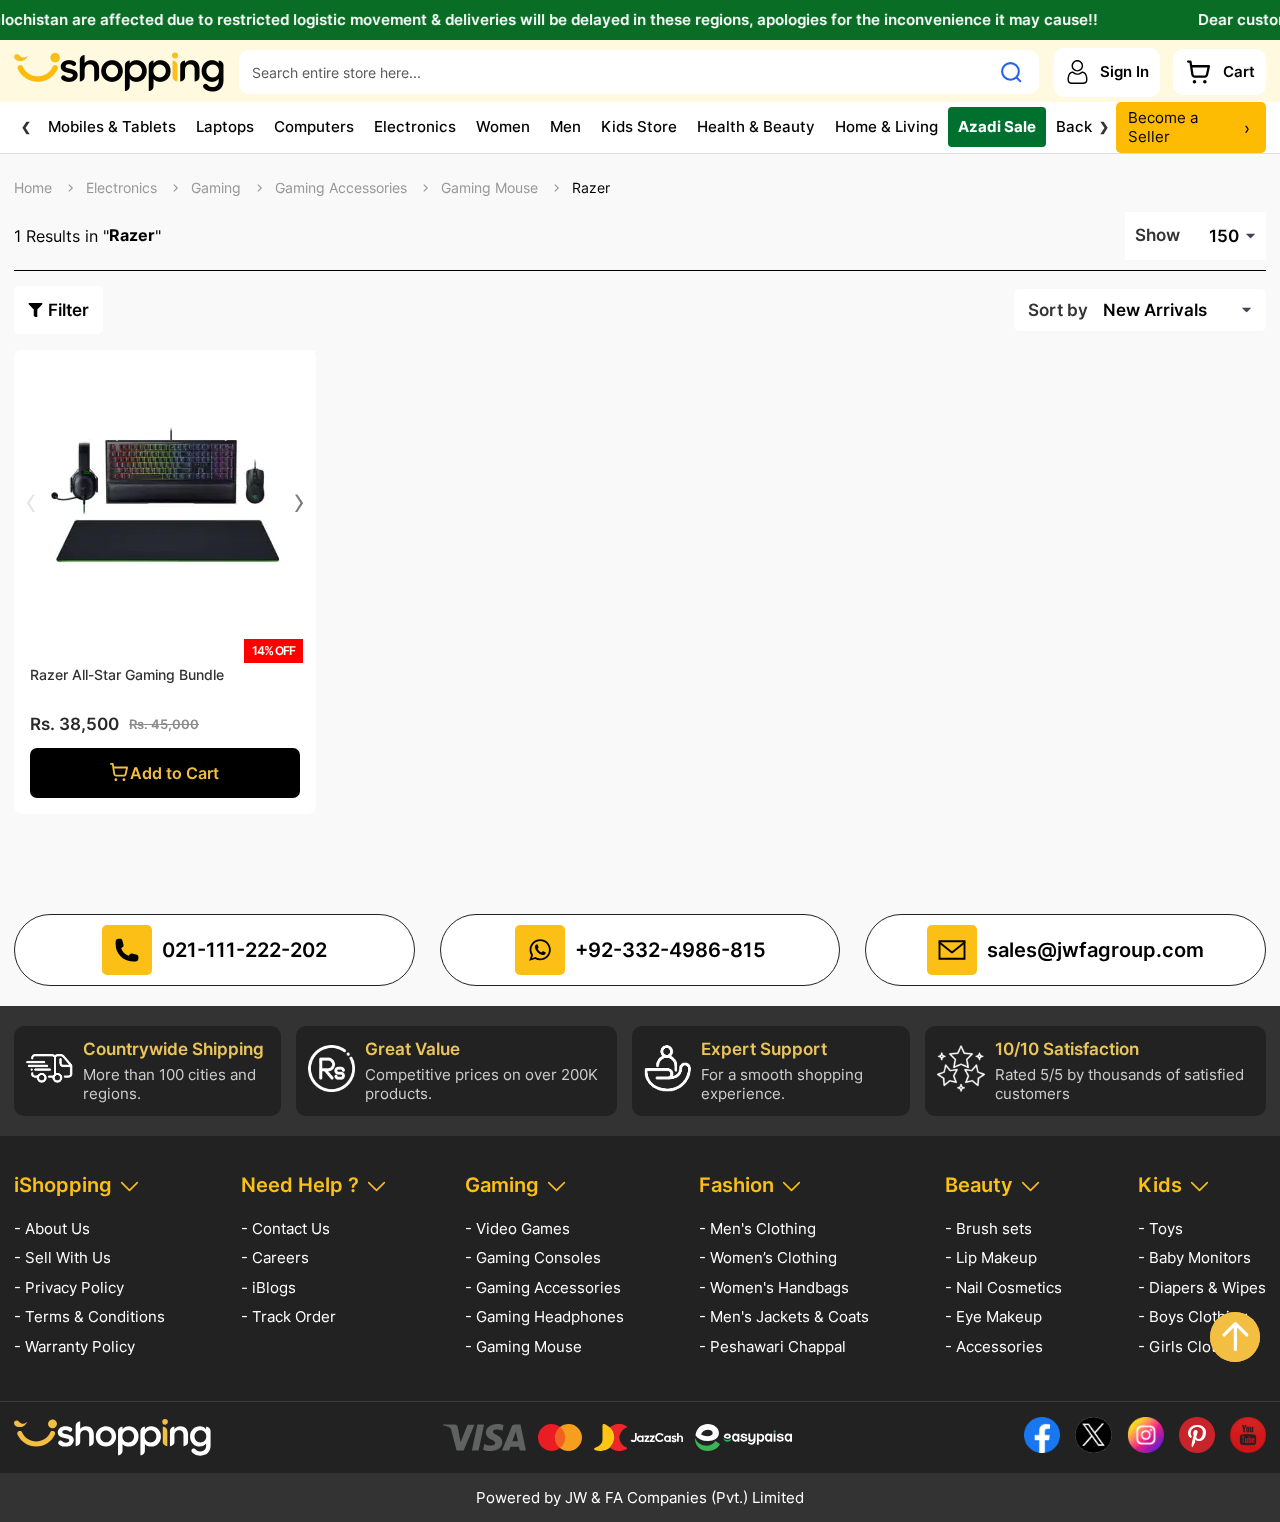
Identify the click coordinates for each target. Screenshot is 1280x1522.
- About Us (52, 1228)
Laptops (225, 126)
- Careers (275, 1257)
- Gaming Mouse (523, 1346)
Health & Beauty (756, 126)
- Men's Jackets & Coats (784, 1316)
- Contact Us (285, 1228)
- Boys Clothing (1193, 1316)
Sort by (1058, 310)
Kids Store (639, 126)
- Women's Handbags (774, 1287)
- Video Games (517, 1228)
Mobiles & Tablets (112, 126)
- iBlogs (268, 1287)
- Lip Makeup (991, 1257)
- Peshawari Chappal (772, 1346)
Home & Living (886, 126)
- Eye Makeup (993, 1316)
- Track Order (288, 1316)
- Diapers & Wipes (1202, 1287)
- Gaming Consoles (533, 1257)
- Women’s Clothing (768, 1257)
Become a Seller (1189, 127)
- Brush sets (988, 1228)
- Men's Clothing (757, 1228)
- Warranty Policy (74, 1346)
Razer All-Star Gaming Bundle (127, 674)
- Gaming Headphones (544, 1316)
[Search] (1011, 72)
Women (503, 126)
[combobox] (614, 72)
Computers (314, 126)
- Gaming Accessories (543, 1287)
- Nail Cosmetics (1003, 1287)
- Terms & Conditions (89, 1316)
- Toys (1160, 1228)
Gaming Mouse (489, 188)
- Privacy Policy (69, 1287)
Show (1157, 235)
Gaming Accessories (341, 188)
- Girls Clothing (1192, 1346)
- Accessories (994, 1346)
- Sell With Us (62, 1257)
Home (33, 188)
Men (565, 126)
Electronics (415, 126)
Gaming (216, 188)
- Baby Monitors (1194, 1257)
